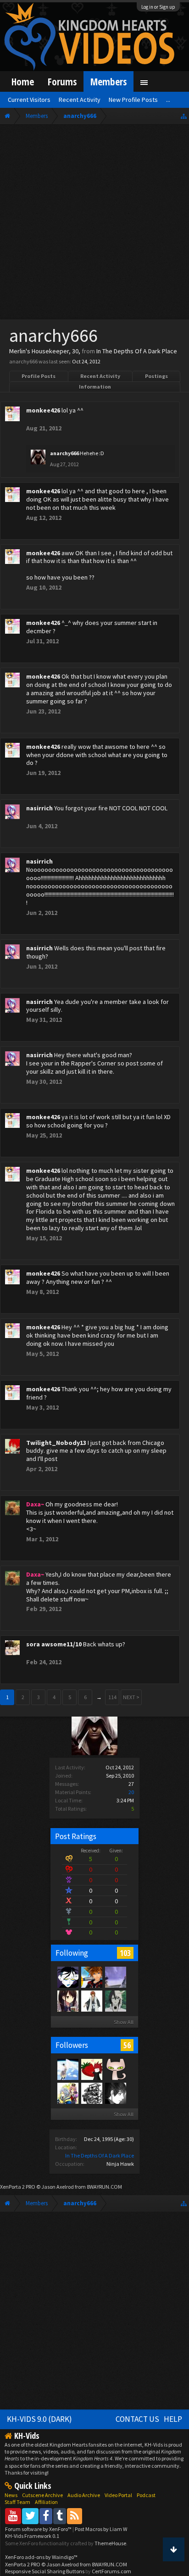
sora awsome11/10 (54, 1644)
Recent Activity (100, 376)
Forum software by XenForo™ (39, 2529)
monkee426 (43, 410)
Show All (124, 2022)
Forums (62, 81)
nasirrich (39, 808)
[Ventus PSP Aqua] (91, 1977)
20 (131, 1792)
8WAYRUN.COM (104, 2187)
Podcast (146, 2495)
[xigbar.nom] (115, 2069)
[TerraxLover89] (91, 2069)
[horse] (91, 2093)
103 (125, 1953)
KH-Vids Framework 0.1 (32, 2536)
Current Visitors (29, 100)
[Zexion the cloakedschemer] (115, 1977)
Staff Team (17, 2502)
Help (173, 2419)
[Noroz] (115, 2093)
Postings (156, 376)
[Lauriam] (67, 1977)
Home (23, 81)
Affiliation (46, 2502)
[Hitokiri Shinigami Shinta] (91, 2001)
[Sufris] (67, 2093)
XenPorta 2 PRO (18, 2187)
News (11, 2495)
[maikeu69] (115, 2001)
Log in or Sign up (158, 7)
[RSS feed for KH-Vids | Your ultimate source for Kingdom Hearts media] (75, 2516)
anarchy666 (64, 453)
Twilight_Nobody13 (56, 1443)
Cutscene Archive (42, 2495)
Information (95, 387)
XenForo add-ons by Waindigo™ (41, 2557)
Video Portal (118, 2495)
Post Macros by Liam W (101, 2529)
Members (108, 81)
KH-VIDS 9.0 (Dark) (39, 2419)
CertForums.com (111, 2571)
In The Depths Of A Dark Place (100, 2155)
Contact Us (137, 2419)
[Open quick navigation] (184, 116)
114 (112, 1697)
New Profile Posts (133, 100)
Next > (131, 1697)
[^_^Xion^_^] (67, 2001)
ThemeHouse (110, 2543)
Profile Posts (39, 376)
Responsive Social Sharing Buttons (45, 2571)
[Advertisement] (94, 224)
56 (127, 2045)
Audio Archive (84, 2495)
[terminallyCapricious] (67, 2069)
